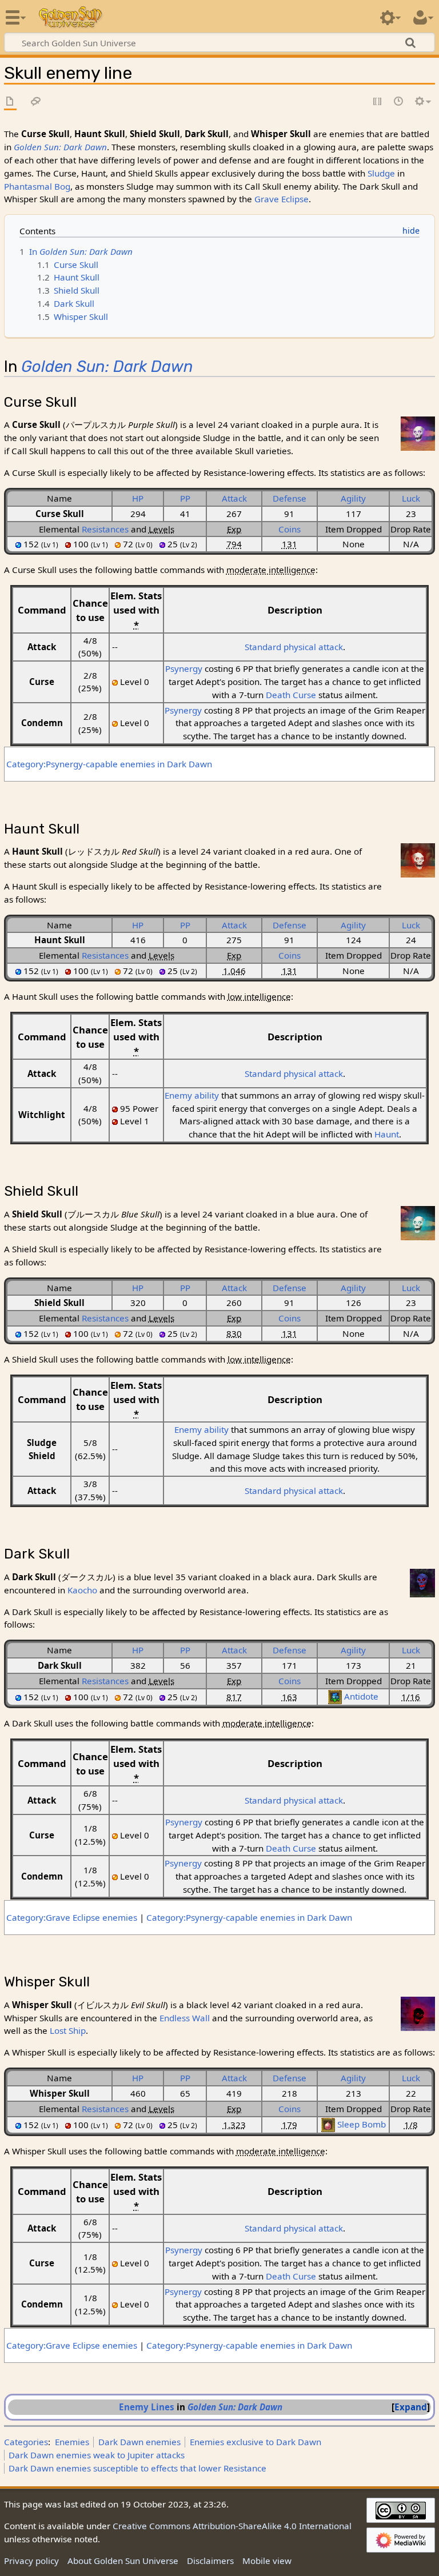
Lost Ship (68, 2030)
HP (138, 498)
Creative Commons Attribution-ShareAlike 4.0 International (232, 2526)
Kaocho (82, 1590)
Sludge (381, 173)
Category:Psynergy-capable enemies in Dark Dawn (109, 764)
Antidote (361, 1696)
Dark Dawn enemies (139, 2442)
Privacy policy (31, 2561)
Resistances (105, 529)
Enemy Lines (147, 2407)
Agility (353, 498)
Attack (234, 498)
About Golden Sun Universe (123, 2561)
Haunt (387, 1134)
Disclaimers (210, 2561)
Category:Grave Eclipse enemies (72, 1917)
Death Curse (291, 695)
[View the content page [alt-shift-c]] (10, 102)
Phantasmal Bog (37, 186)
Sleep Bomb (362, 2124)
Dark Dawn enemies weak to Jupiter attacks (97, 2455)
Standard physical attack (294, 647)
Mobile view (267, 2561)
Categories (26, 2442)
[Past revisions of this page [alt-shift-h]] (399, 102)
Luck (411, 498)
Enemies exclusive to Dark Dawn (256, 2442)
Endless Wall (185, 2018)
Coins (290, 529)
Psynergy (184, 668)
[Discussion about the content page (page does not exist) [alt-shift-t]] (36, 102)
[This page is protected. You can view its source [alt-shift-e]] (378, 102)
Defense (290, 498)
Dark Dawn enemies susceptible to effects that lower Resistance (137, 2468)
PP (185, 498)
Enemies (72, 2442)
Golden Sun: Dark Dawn (60, 147)
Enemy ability (192, 1095)
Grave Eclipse (282, 199)
